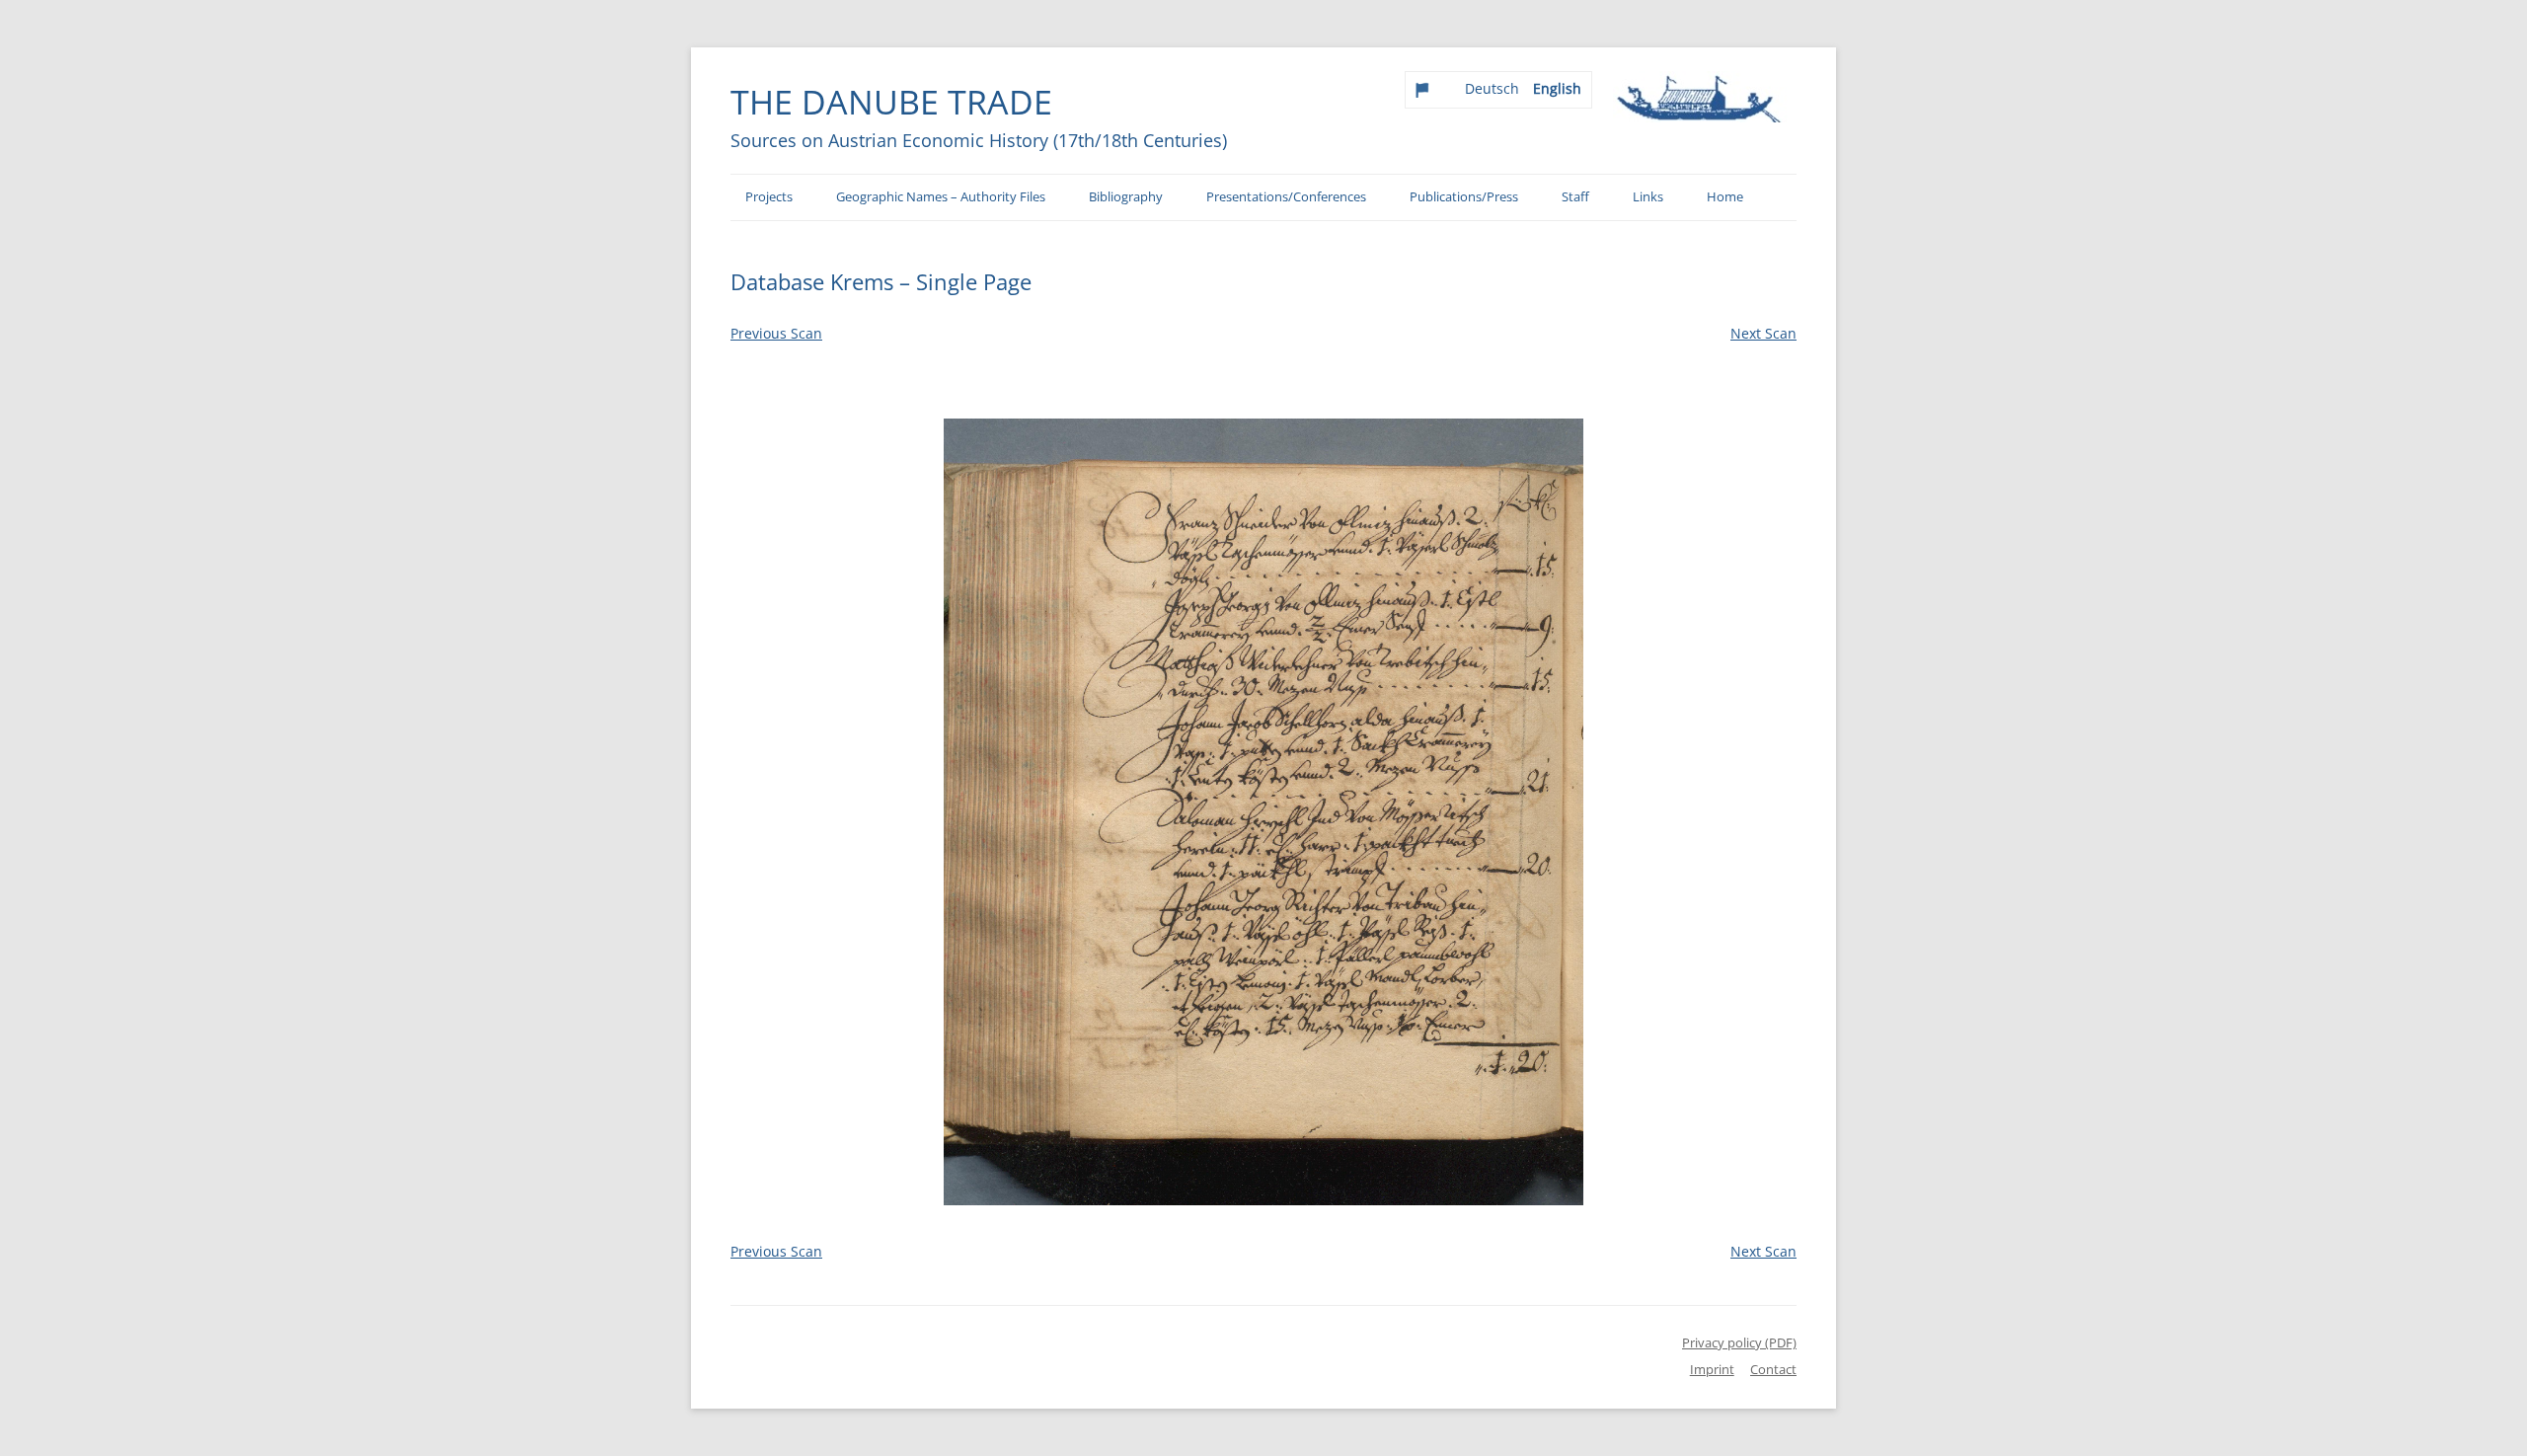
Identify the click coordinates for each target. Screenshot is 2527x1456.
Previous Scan (776, 333)
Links (1648, 197)
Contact (1773, 1369)
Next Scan (1763, 333)
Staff (1575, 197)
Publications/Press (1464, 197)
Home (1725, 197)
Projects (769, 197)
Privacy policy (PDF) (1739, 1342)
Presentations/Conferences (1286, 197)
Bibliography (1126, 197)
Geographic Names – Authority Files (941, 197)
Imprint (1712, 1369)
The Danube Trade (891, 102)
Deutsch (1492, 88)
